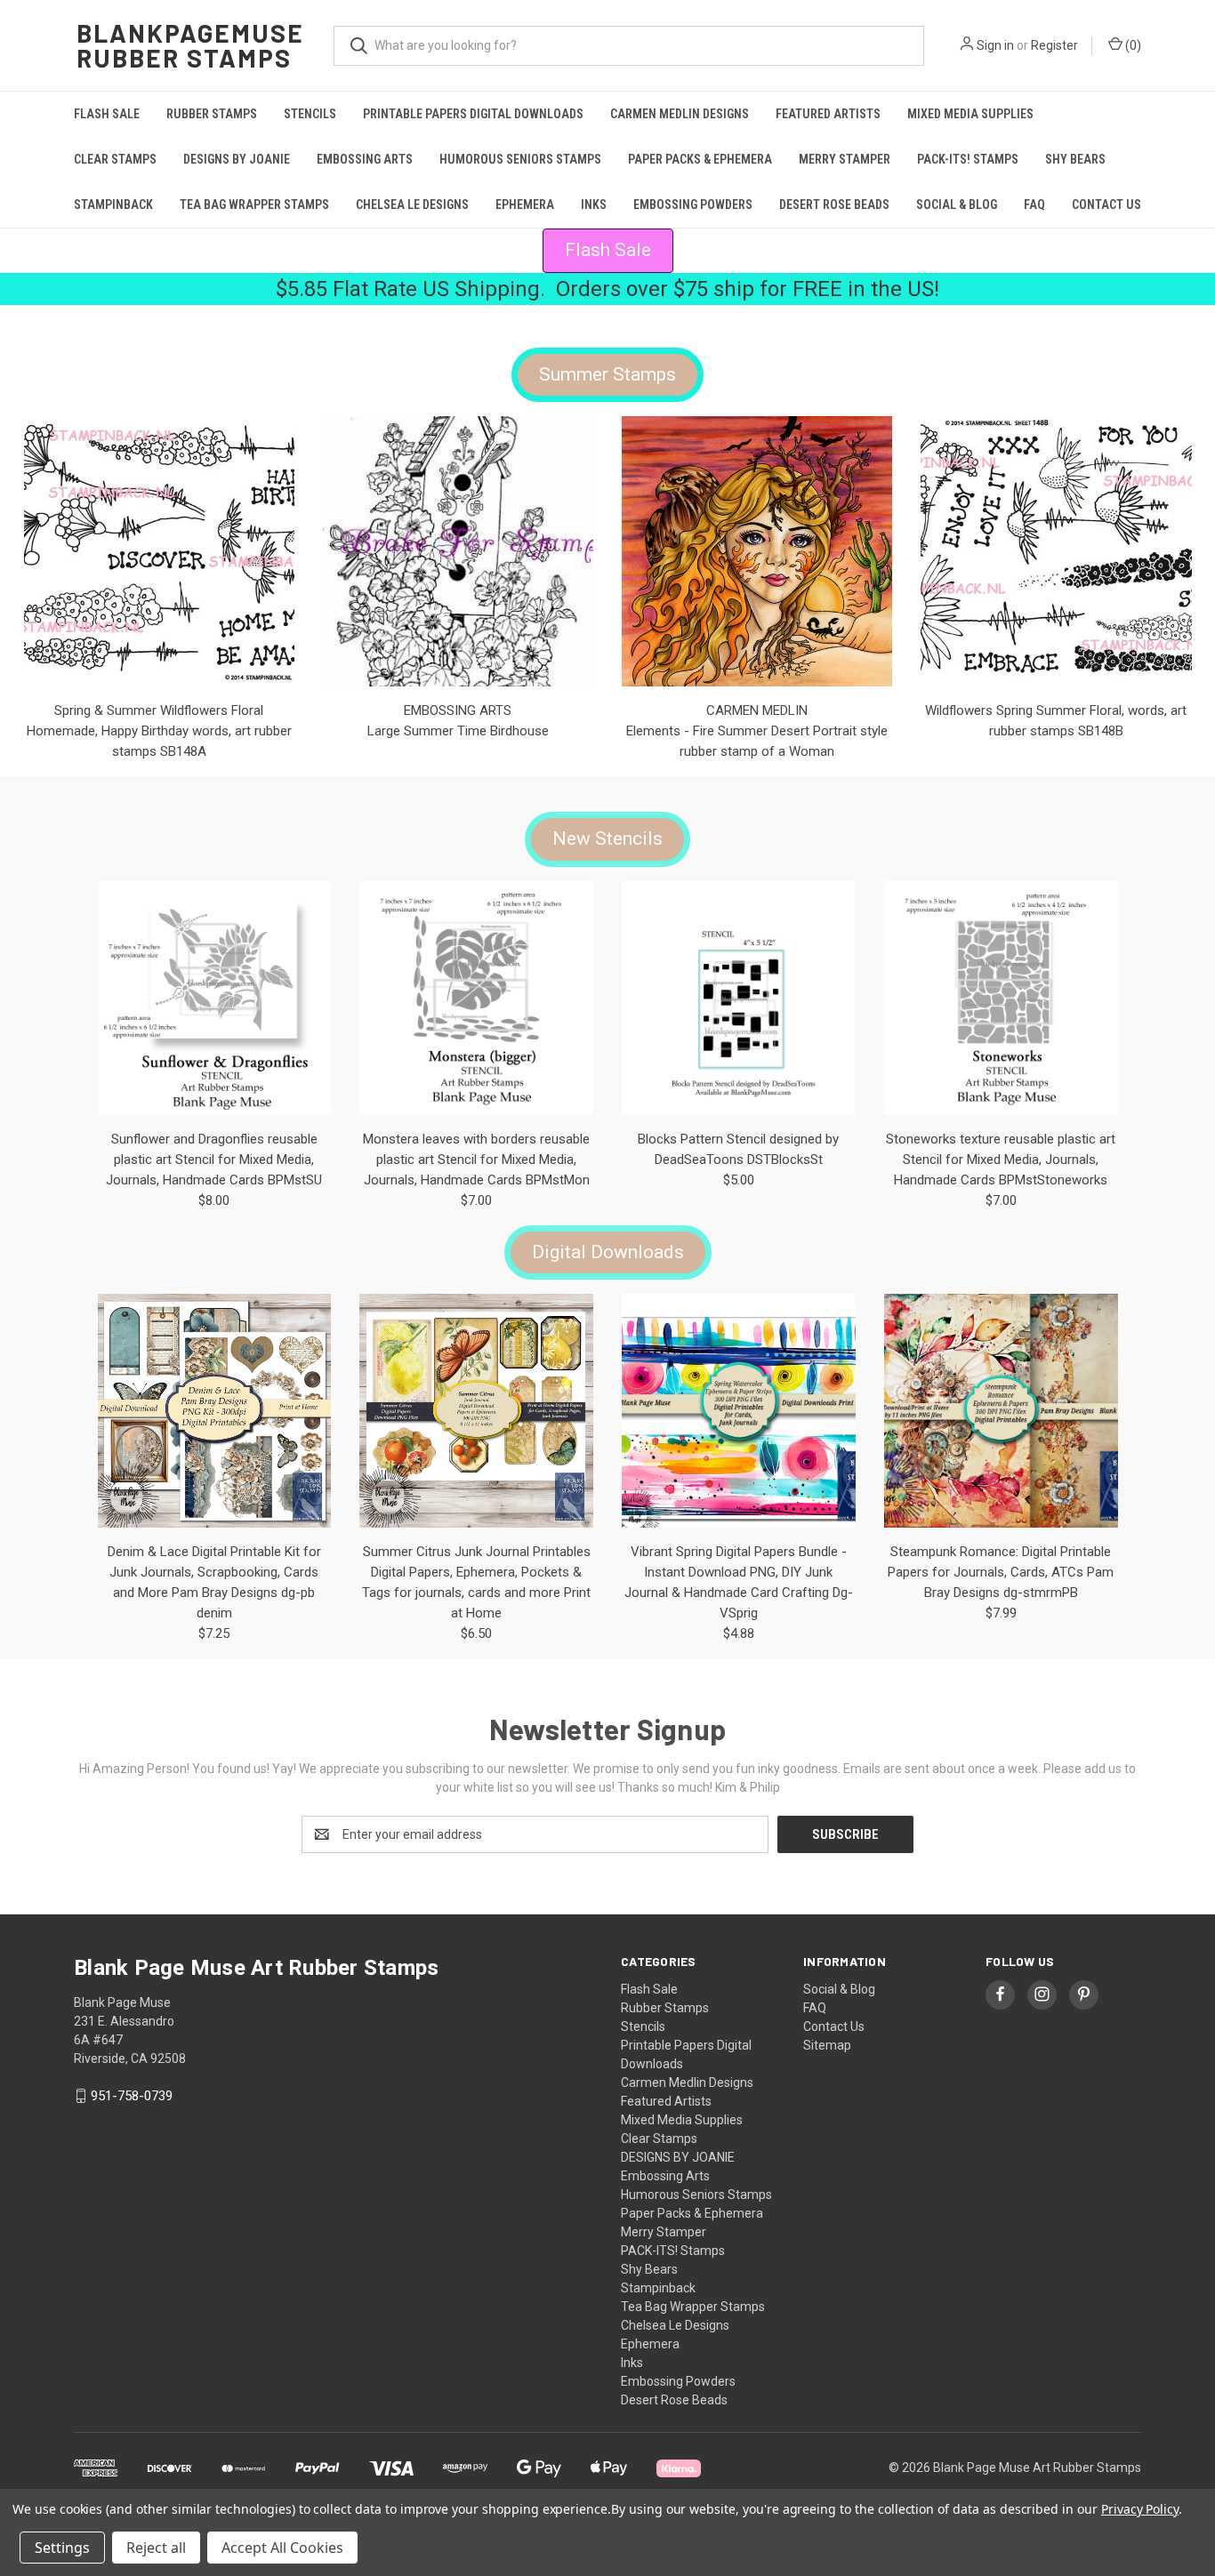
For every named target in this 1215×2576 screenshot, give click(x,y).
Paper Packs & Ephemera (700, 159)
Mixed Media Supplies (970, 114)
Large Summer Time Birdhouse (458, 731)
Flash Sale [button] (608, 250)
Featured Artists (828, 114)
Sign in (995, 45)
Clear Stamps (115, 159)
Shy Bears (1075, 159)
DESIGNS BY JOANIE (237, 159)
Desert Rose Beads (834, 205)
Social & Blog (957, 205)
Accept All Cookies (282, 2548)
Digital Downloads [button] (608, 1252)
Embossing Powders (693, 205)
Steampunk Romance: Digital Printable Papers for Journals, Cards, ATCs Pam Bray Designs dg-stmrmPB (1001, 1572)
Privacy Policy (1140, 2509)
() (1132, 45)
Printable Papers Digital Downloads (473, 114)
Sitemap (827, 2045)
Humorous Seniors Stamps (520, 159)
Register (1054, 45)
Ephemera (525, 205)
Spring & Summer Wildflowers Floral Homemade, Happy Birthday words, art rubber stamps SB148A (159, 731)
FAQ (1034, 205)
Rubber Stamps (212, 114)
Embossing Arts (365, 159)
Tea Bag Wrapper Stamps (254, 205)
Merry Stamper (845, 159)
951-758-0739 (132, 2096)
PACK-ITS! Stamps (968, 159)
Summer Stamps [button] (607, 374)
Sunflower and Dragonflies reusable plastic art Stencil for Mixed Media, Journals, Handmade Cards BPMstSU (214, 1160)
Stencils (310, 114)
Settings (62, 2548)
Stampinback (113, 205)
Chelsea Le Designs (412, 205)
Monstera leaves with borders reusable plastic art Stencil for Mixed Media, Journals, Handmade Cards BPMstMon (476, 1160)
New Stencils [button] (607, 839)
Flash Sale (107, 114)
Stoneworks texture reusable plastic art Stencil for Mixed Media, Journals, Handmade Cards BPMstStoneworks (1001, 1160)
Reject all (156, 2548)
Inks (594, 205)
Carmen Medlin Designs (680, 114)
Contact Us (1106, 205)
